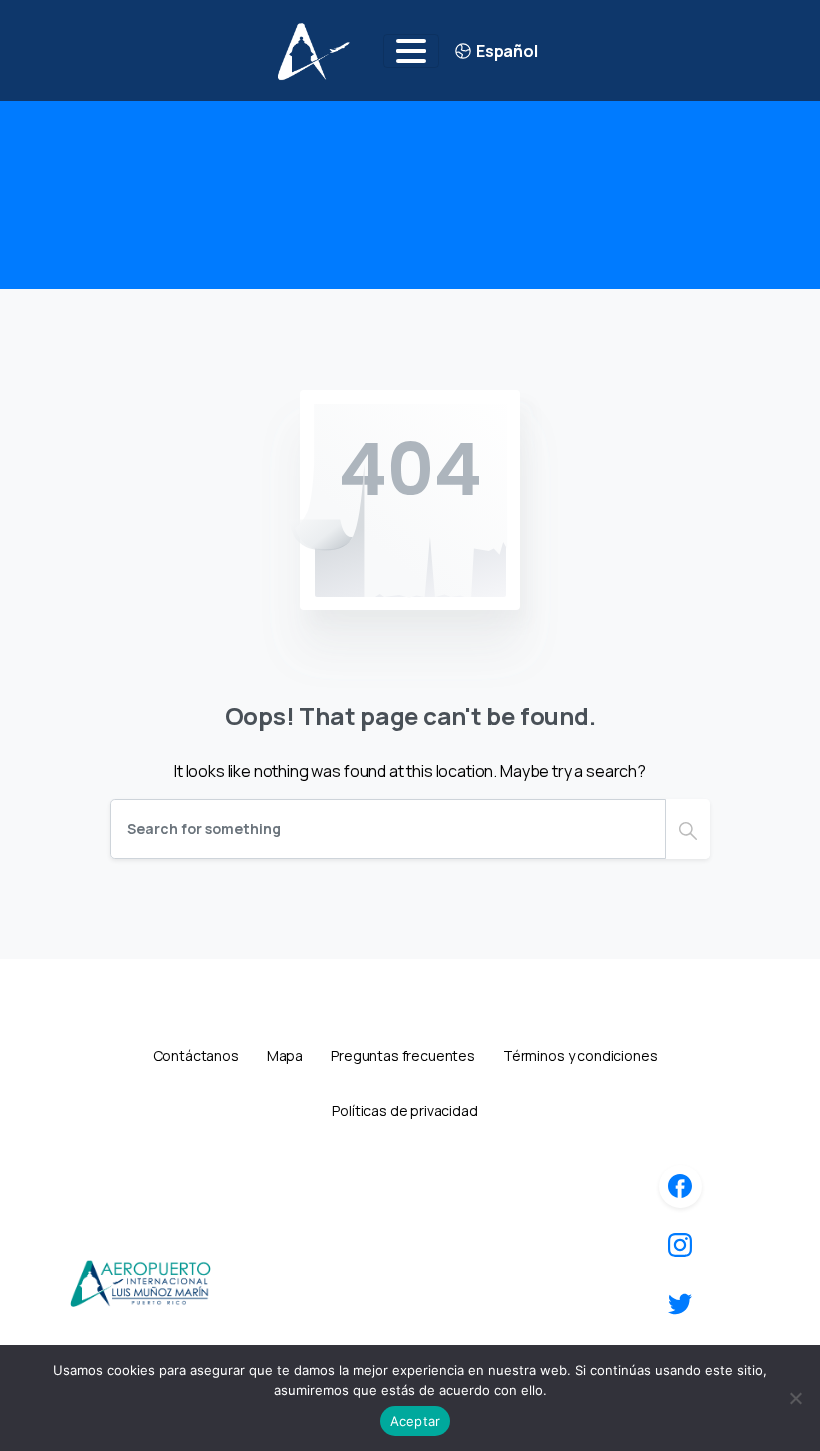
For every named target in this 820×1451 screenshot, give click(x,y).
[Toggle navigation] (411, 51)
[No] (795, 1398)
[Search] (688, 829)
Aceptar (415, 1421)
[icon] (680, 1186)
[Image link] (140, 1283)
